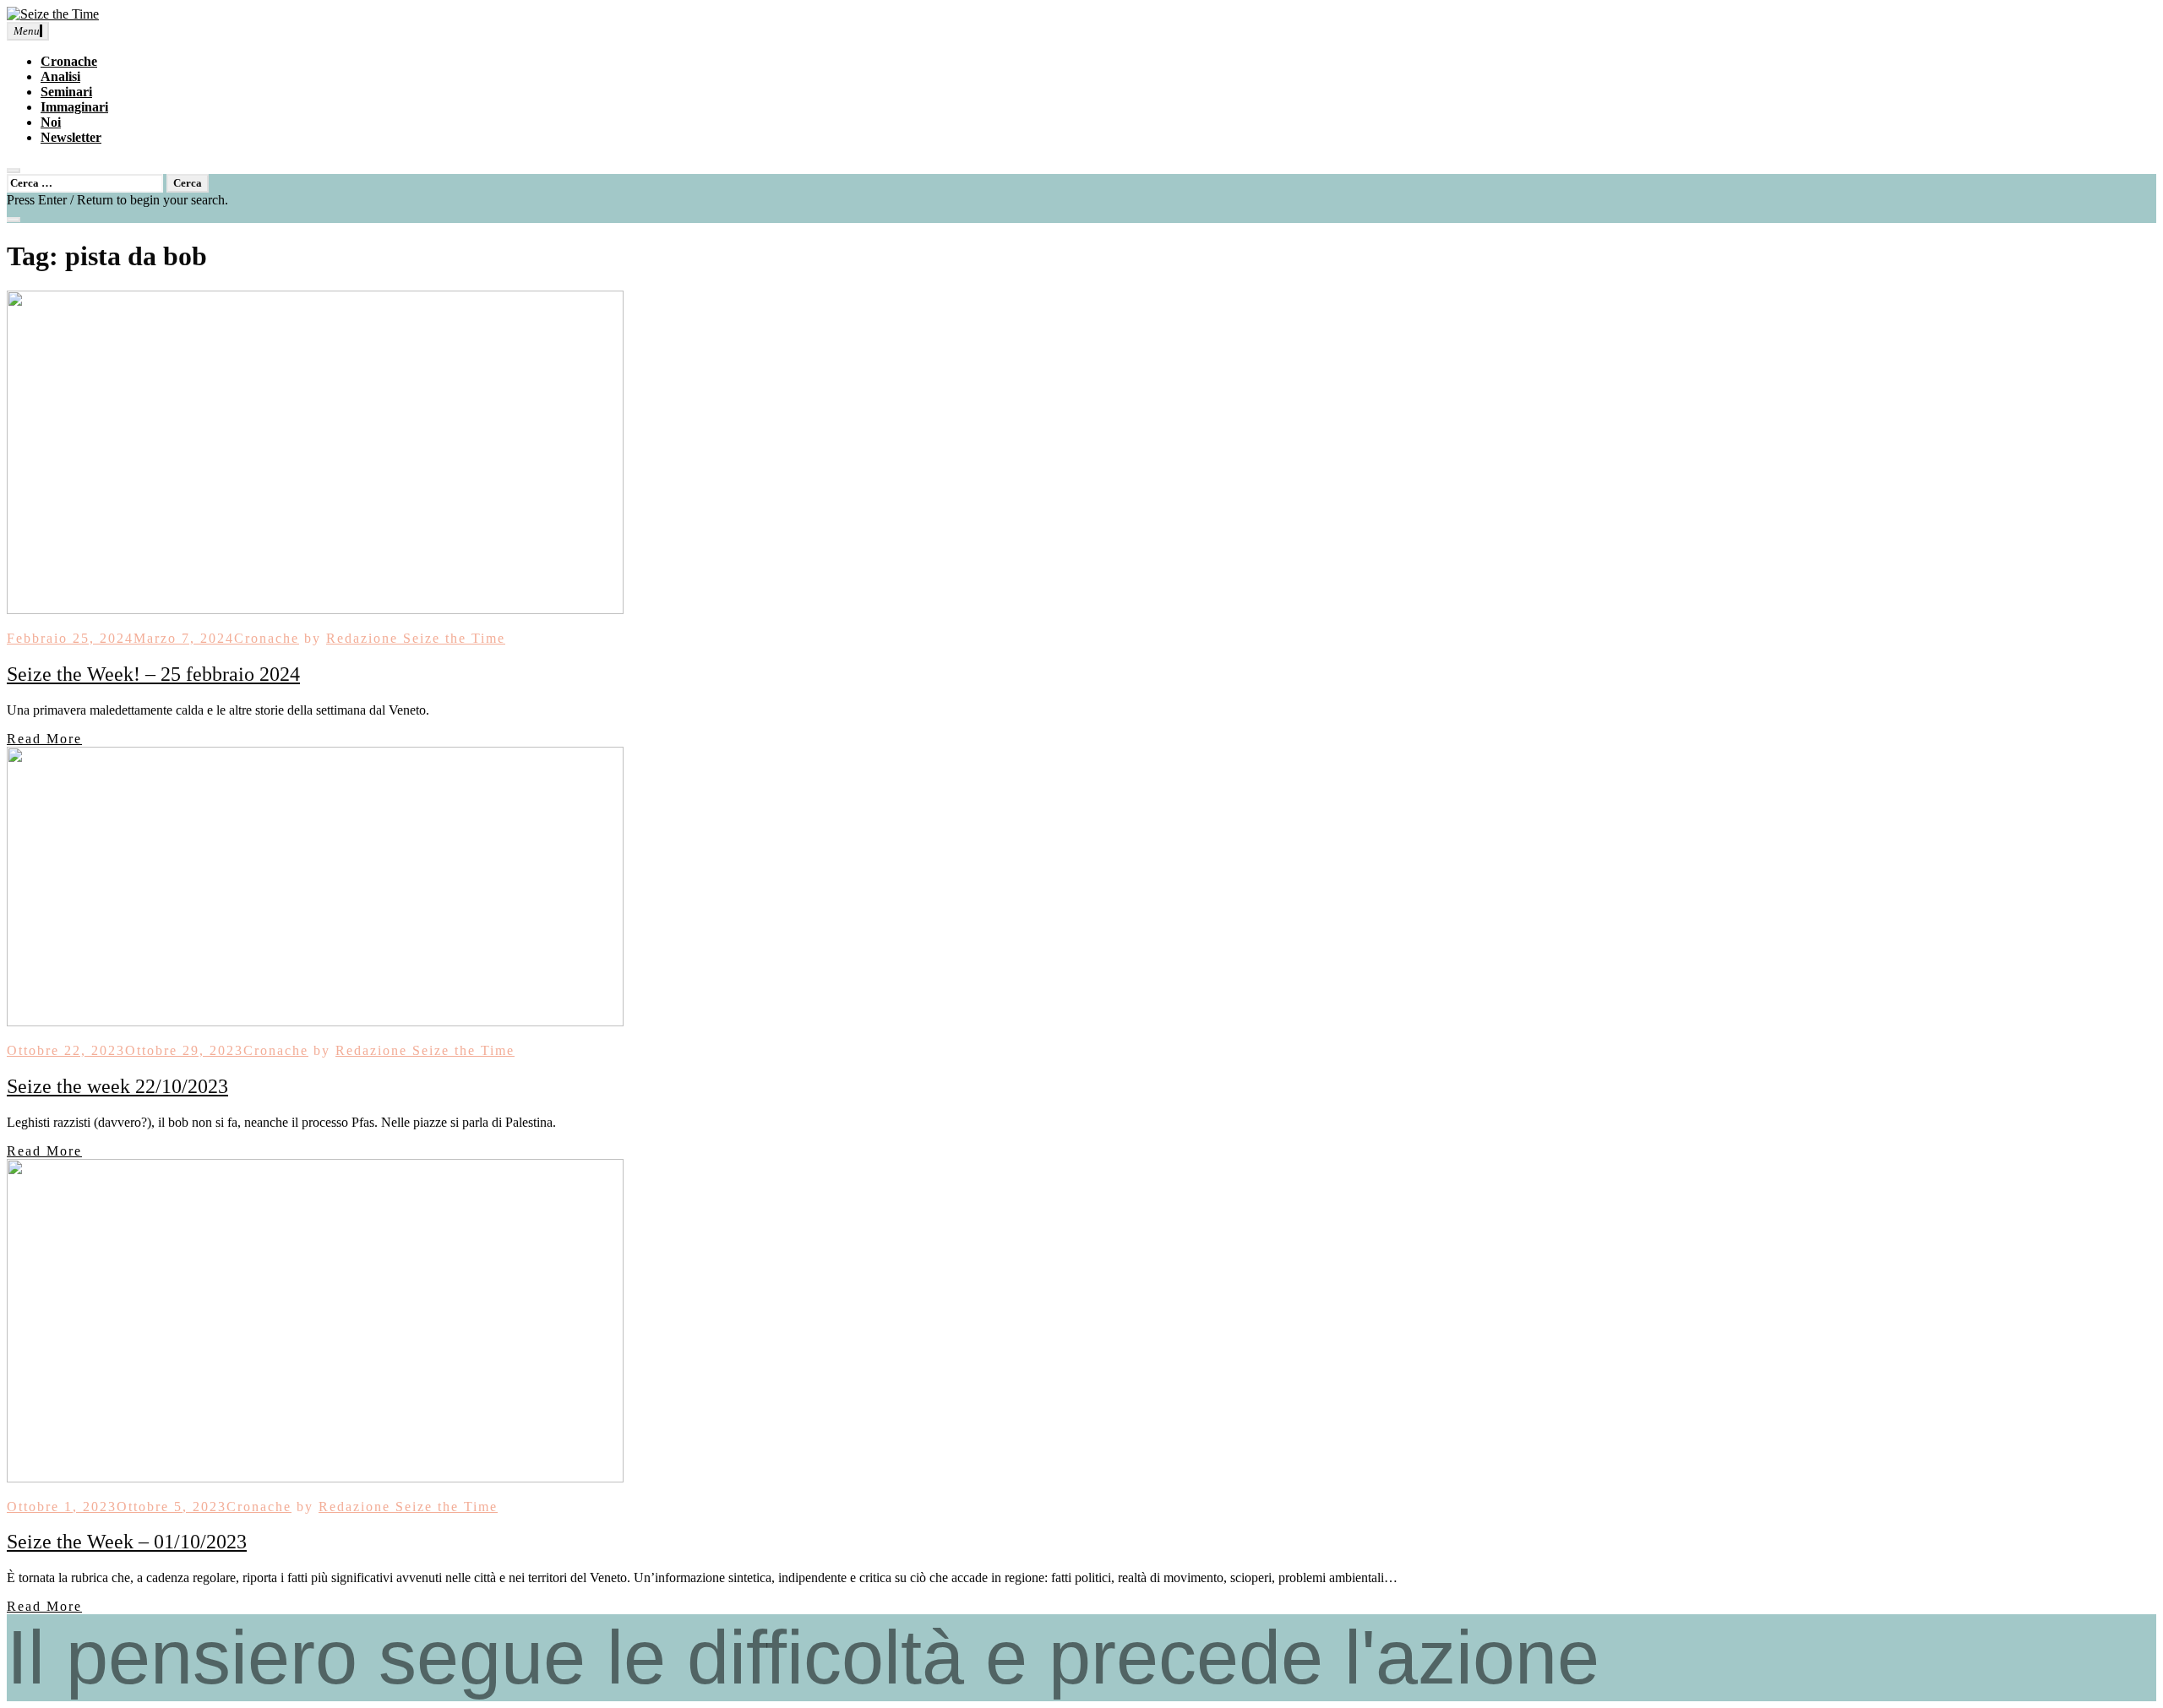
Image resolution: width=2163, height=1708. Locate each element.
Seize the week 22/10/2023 (117, 1086)
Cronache (69, 61)
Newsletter (71, 137)
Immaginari (74, 107)
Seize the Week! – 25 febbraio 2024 (153, 674)
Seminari (66, 92)
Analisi (60, 76)
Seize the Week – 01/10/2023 (127, 1542)
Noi (51, 122)
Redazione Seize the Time (416, 638)
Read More (44, 739)
